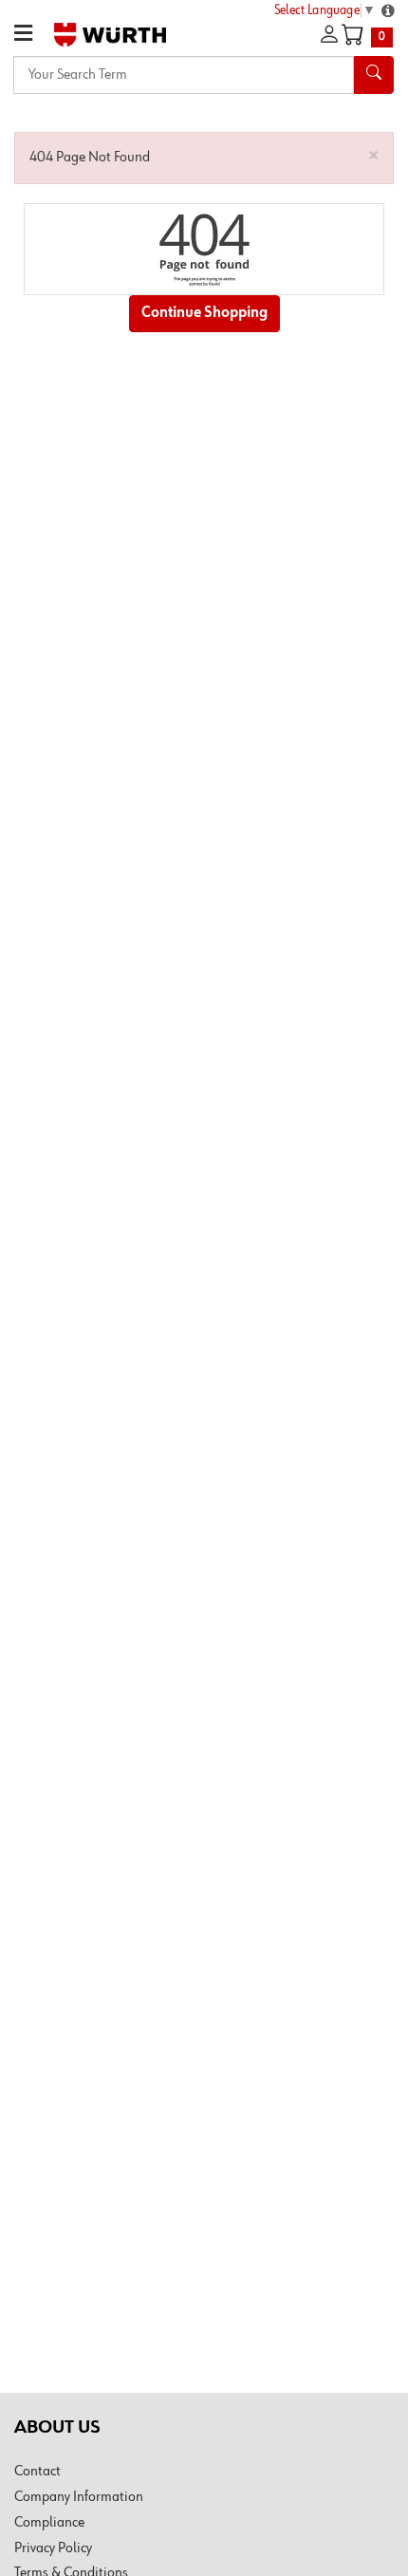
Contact (37, 2472)
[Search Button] (374, 75)
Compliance (49, 2523)
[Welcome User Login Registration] (329, 35)
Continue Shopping (204, 313)
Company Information (79, 2497)
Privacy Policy (53, 2548)
